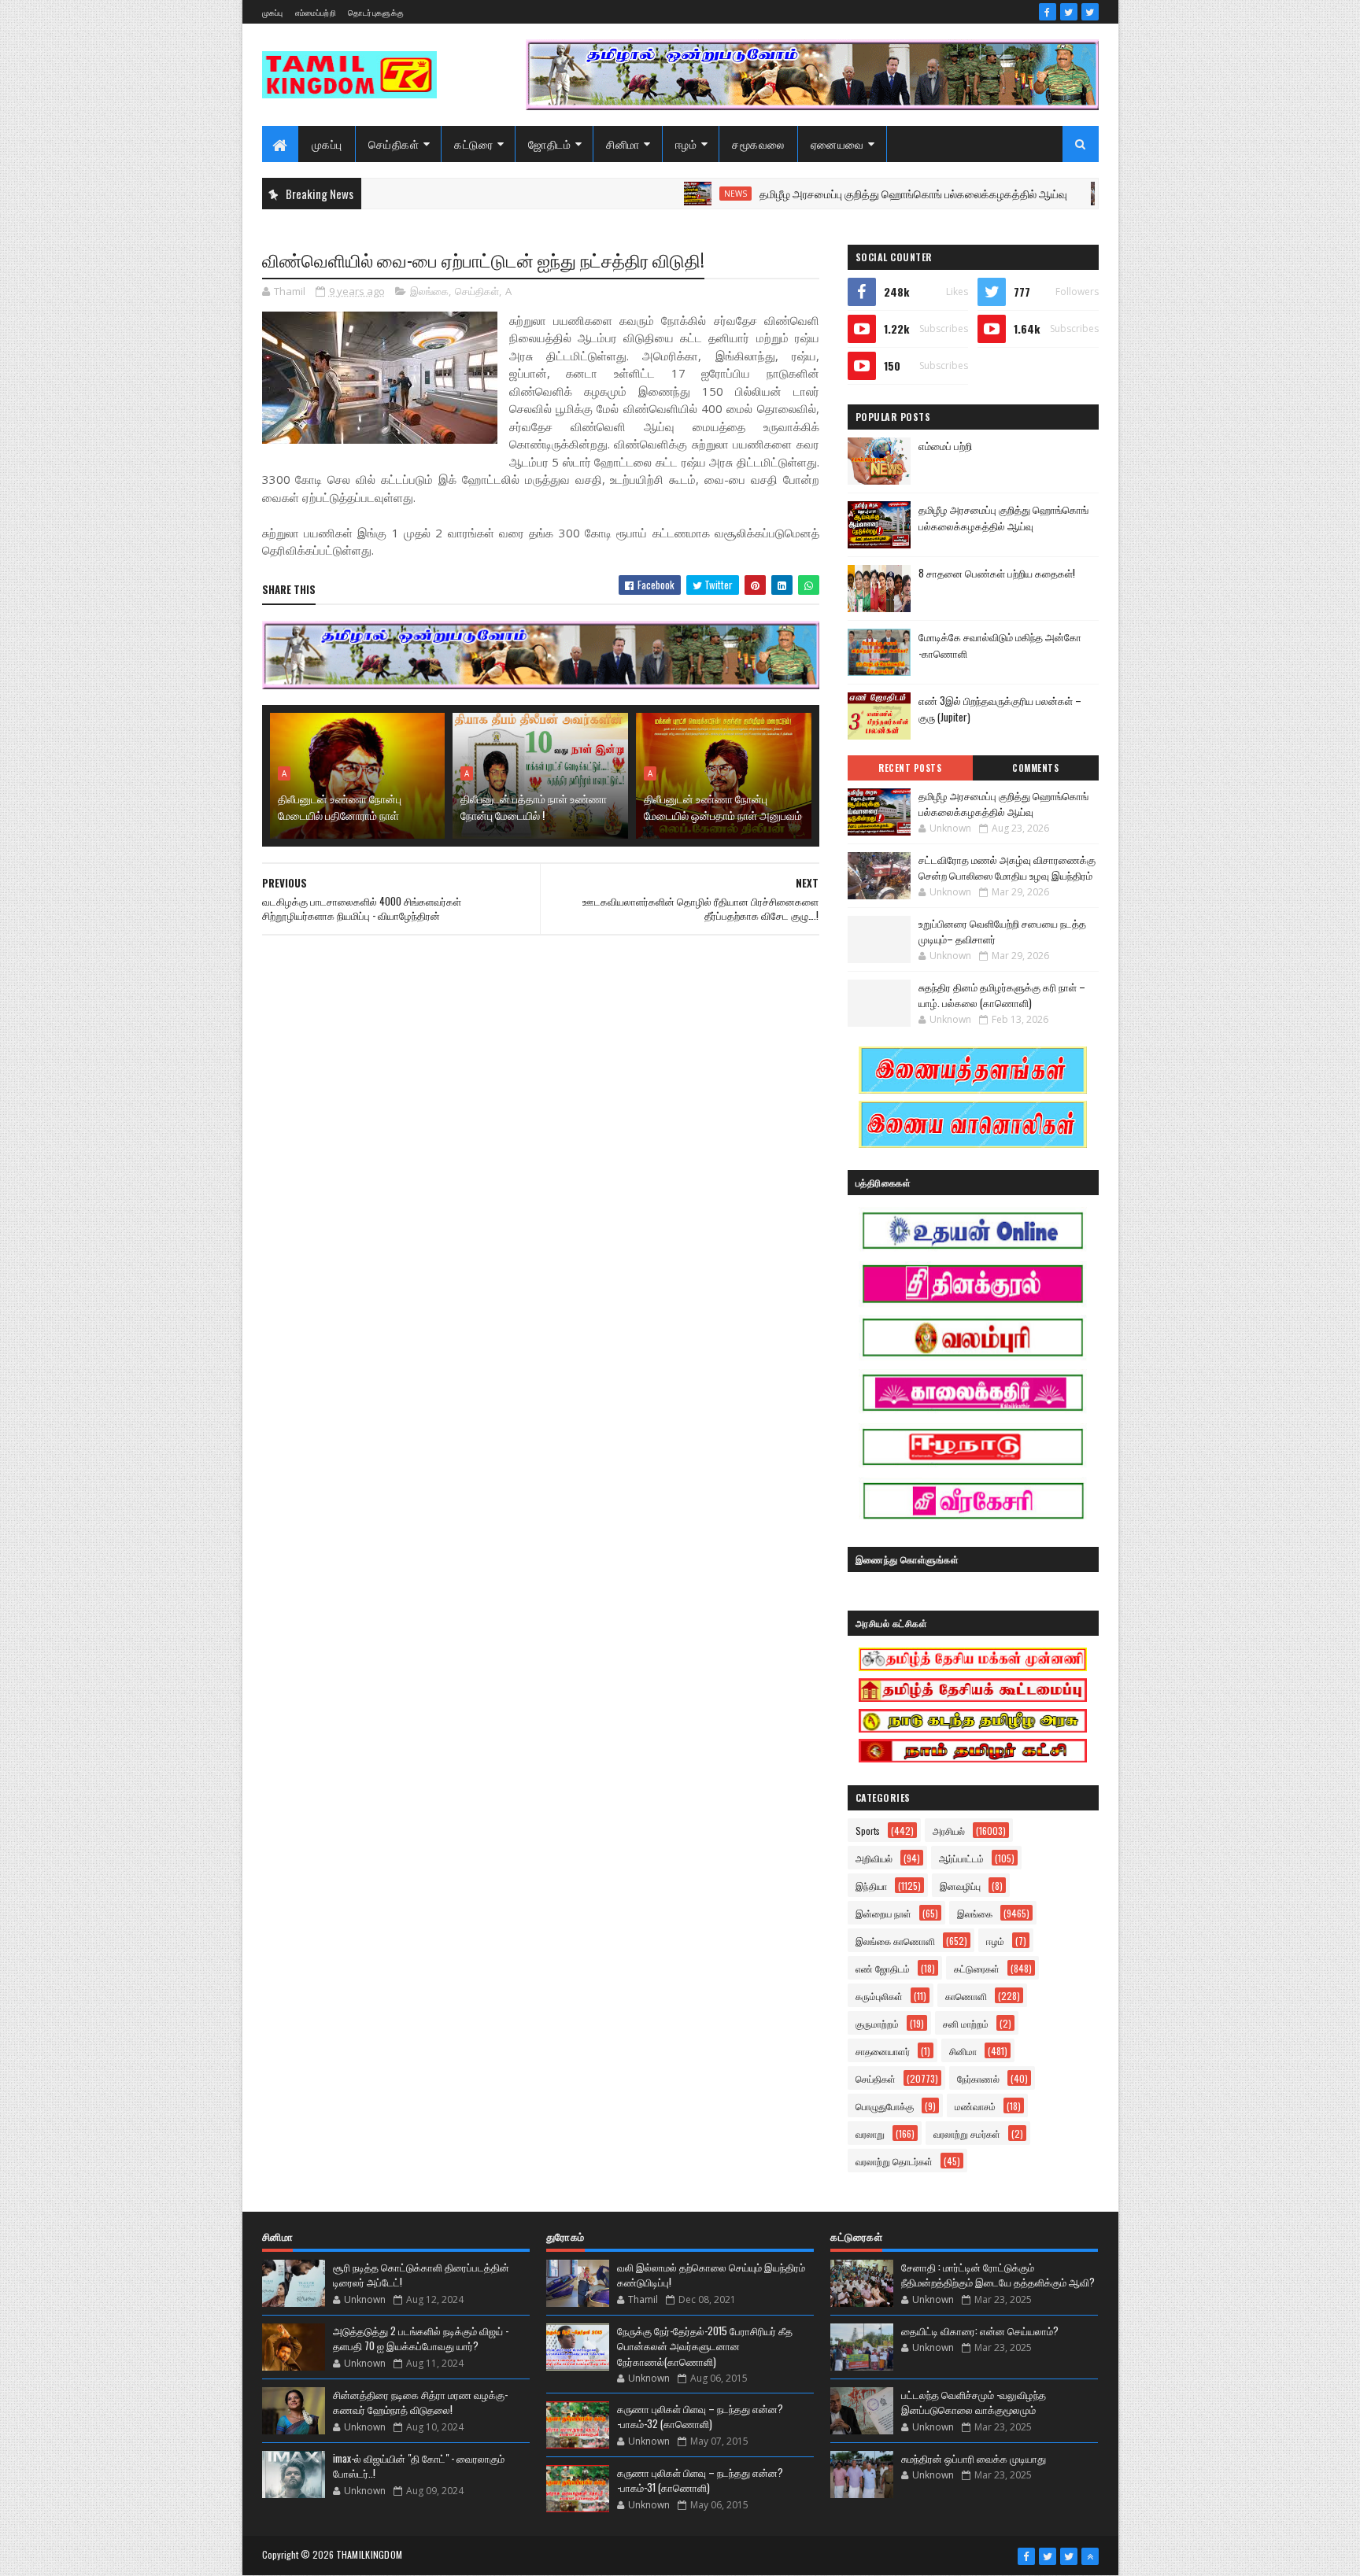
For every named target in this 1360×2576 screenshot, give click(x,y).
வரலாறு (870, 2133)
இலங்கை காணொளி (895, 1941)
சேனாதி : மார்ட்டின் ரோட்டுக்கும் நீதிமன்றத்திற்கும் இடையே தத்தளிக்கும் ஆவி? (998, 2275)
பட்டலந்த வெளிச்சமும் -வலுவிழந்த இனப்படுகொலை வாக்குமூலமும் (974, 2402)
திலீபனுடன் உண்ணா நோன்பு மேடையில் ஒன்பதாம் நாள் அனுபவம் (723, 806)
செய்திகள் (394, 144)
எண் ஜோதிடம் (883, 1968)
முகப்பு (273, 12)
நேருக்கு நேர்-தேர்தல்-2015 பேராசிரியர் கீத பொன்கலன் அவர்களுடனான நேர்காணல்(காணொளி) (705, 2346)
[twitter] (1069, 12)
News (666, 194)
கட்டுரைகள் (977, 1968)
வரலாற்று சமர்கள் (967, 2133)
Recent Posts (910, 768)
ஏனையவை (837, 144)
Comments (1035, 768)
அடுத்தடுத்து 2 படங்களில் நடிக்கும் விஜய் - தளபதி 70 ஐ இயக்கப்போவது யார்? (421, 2338)
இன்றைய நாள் (883, 1913)
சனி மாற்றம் (966, 2023)
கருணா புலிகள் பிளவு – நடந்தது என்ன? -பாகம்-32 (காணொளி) (700, 2416)
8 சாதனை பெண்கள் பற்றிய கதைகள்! (997, 573)
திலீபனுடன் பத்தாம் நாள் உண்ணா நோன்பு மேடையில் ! (534, 806)
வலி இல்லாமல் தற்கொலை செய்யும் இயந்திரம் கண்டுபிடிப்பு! (711, 2275)
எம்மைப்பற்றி (316, 12)
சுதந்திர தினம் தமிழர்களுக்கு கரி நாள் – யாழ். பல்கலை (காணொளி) (1002, 995)
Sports (868, 1831)
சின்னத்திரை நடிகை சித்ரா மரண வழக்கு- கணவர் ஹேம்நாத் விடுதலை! (420, 2402)
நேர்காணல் (978, 2078)
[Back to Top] (1090, 2556)
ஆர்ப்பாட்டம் (961, 1858)
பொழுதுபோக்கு (885, 2106)
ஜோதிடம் (549, 144)
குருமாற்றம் (877, 2023)
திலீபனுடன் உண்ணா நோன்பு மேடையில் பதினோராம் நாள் (340, 806)
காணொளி (966, 1996)
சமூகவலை (758, 144)
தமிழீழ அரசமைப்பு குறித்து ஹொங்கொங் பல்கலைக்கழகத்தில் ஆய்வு (844, 193)
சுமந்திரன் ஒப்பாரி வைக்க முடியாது (974, 2458)
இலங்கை (429, 291)
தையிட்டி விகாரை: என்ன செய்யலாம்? (980, 2331)
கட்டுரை (473, 144)
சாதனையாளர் (883, 2051)
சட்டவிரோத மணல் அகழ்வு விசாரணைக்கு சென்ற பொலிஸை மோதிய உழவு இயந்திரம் (1007, 867)
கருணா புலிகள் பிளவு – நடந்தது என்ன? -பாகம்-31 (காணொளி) (700, 2480)
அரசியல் (949, 1831)
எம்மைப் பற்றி (945, 445)
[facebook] (1048, 12)
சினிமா (623, 144)
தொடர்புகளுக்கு (376, 12)
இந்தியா (871, 1886)
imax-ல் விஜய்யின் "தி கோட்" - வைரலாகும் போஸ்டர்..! (419, 2466)
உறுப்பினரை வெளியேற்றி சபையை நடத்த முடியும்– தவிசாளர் (1002, 931)
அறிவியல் (874, 1858)
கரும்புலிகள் (879, 1996)
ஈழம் (686, 144)
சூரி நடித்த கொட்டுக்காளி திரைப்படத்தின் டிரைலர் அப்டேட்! (421, 2275)
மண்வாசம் (975, 2106)
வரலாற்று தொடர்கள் (894, 2161)
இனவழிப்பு (960, 1886)
